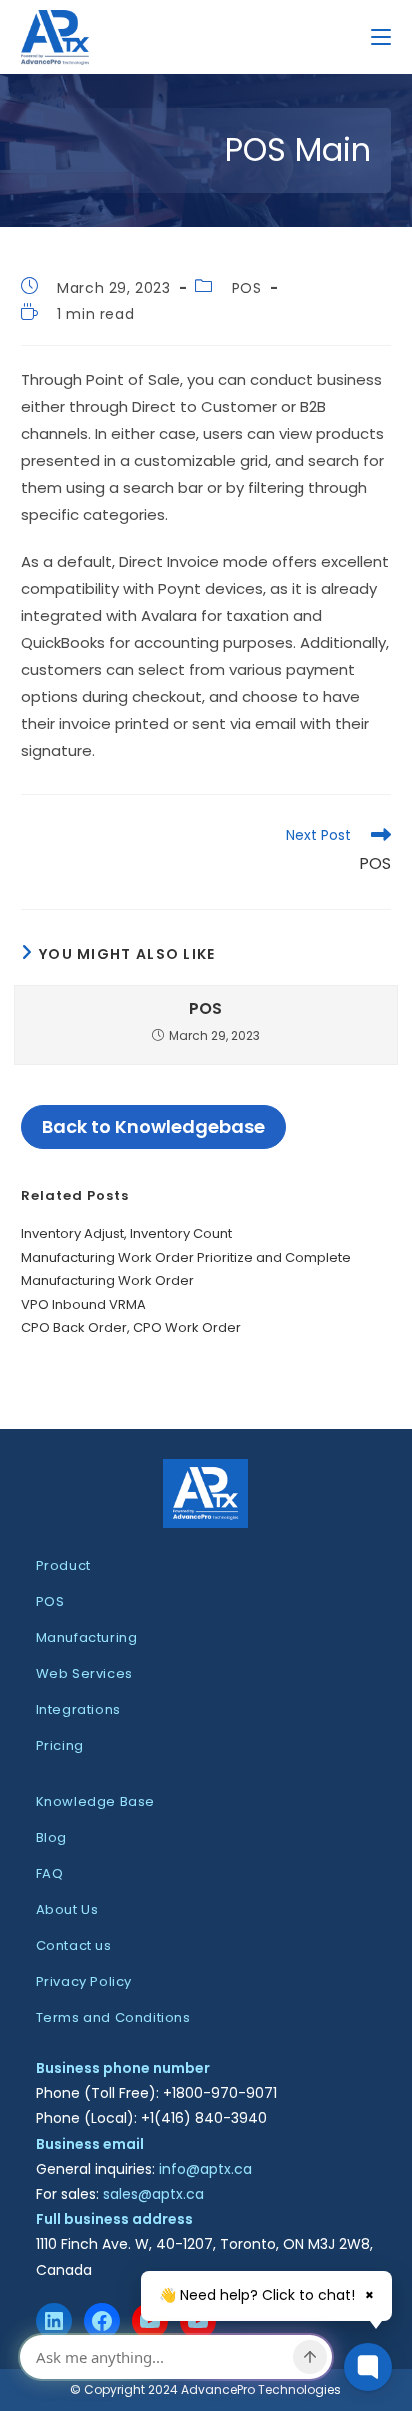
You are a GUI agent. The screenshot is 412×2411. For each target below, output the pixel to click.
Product (63, 1565)
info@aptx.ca (205, 2169)
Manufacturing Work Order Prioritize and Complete (186, 1257)
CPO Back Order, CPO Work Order (131, 1327)
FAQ (50, 1873)
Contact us (74, 1945)
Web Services (84, 1673)
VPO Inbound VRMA (83, 1304)
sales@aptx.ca (153, 2194)
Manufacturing (87, 1637)
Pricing (60, 1745)
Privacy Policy (84, 1981)
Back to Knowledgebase (153, 1126)
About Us (67, 1909)
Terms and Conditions (113, 2017)
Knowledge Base (95, 1801)
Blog (51, 1837)
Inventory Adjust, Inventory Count (126, 1233)
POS (247, 288)
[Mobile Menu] (381, 36)
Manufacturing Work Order (107, 1280)
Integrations (78, 1709)
